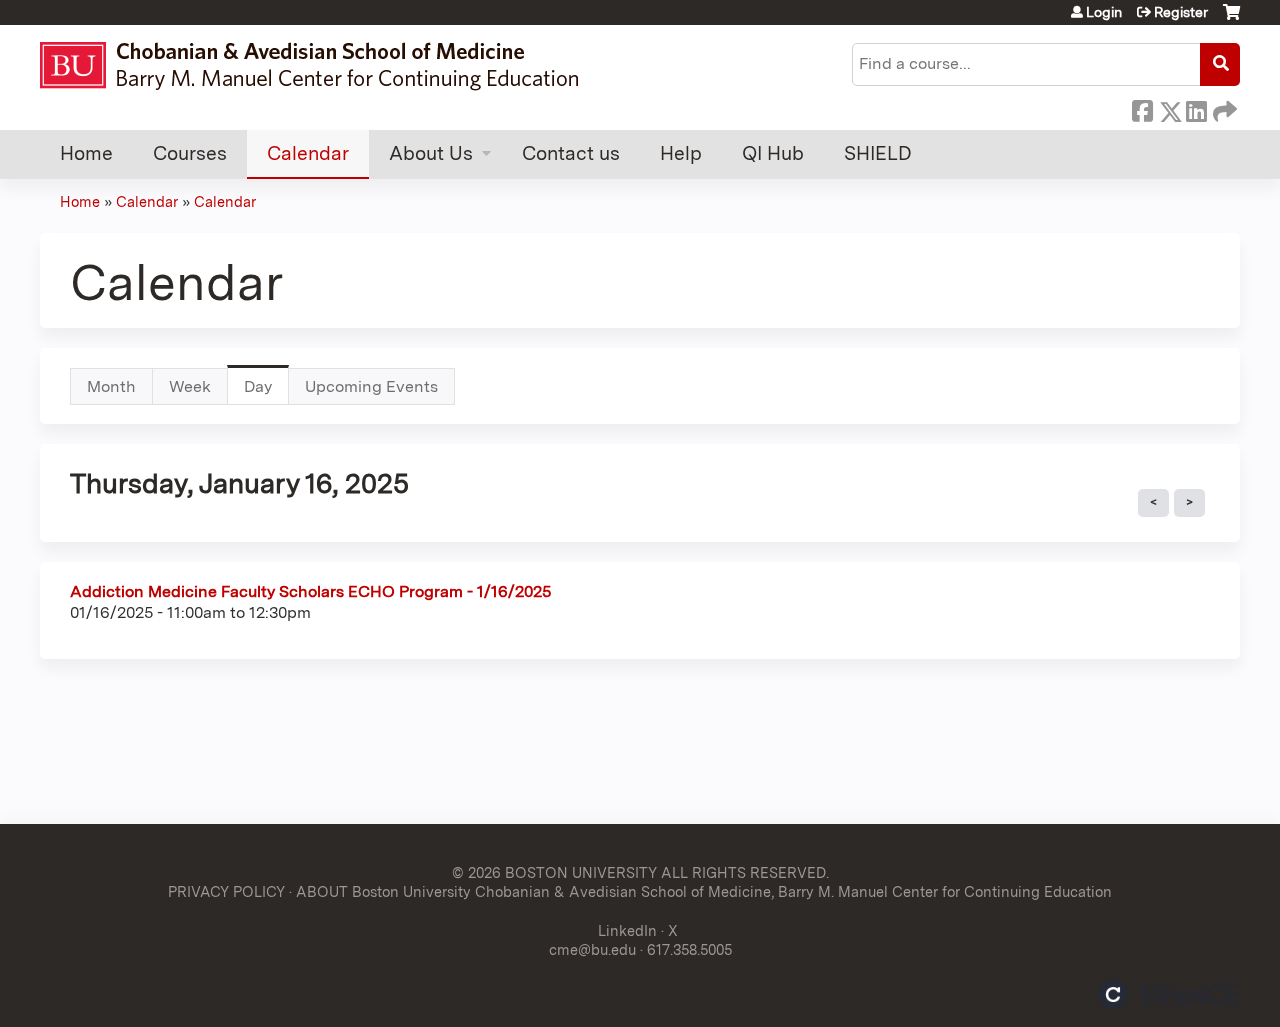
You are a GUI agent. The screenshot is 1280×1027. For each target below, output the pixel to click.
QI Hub (773, 153)
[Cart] (1231, 19)
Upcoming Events (371, 386)
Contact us (571, 153)
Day (266, 391)
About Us (431, 153)
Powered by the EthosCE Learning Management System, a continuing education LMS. (1169, 994)
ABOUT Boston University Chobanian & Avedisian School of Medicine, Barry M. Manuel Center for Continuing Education (704, 891)
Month (111, 386)
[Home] (318, 65)
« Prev (1153, 503)
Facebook (1142, 108)
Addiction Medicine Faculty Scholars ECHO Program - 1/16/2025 (310, 591)
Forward (1223, 108)
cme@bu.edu (592, 949)
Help (681, 153)
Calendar (308, 153)
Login (1104, 12)
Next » (1189, 503)
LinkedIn (1196, 108)
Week (190, 386)
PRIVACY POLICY (226, 891)
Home (86, 153)
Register (1181, 12)
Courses (190, 153)
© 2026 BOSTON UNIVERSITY (554, 872)
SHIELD (878, 153)
